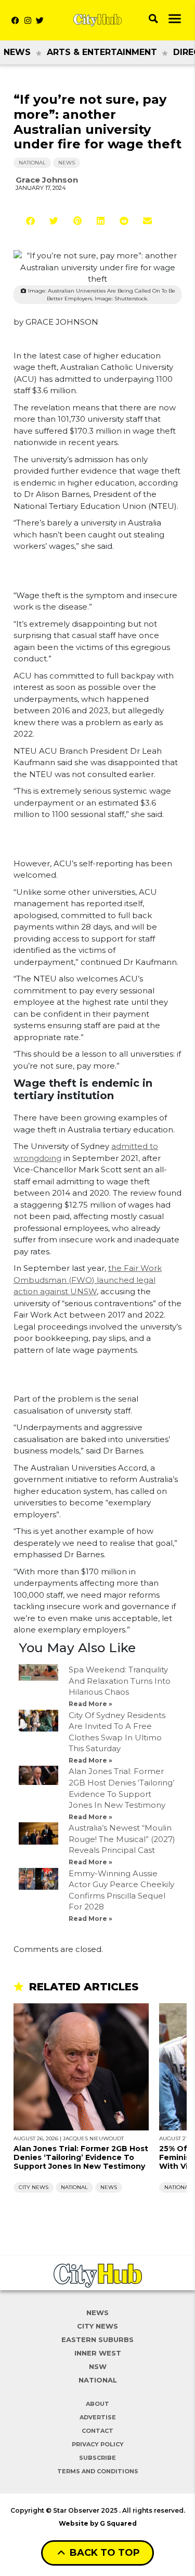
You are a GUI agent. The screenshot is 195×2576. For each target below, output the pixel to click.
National (32, 163)
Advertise (98, 2417)
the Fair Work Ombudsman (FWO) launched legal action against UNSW (88, 1280)
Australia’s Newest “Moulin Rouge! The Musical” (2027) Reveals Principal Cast (122, 1839)
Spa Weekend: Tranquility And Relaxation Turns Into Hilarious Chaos (120, 1681)
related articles (84, 1987)
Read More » (90, 1704)
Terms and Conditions (98, 2471)
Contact (97, 2431)
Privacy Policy (98, 2444)
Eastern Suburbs (97, 2339)
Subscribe (97, 2458)
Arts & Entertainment (102, 52)
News (17, 52)
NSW (98, 2366)
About (97, 2404)
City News (34, 2187)
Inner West (98, 2353)
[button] (30, 221)
